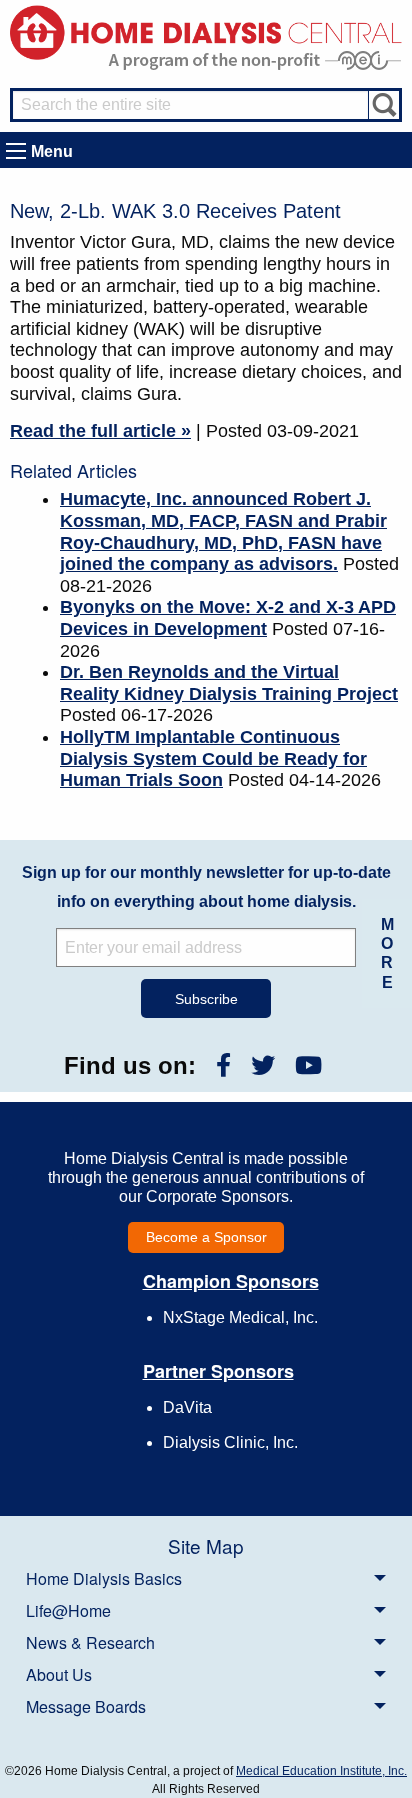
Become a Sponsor (206, 1237)
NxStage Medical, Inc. (240, 1317)
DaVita (187, 1407)
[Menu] (16, 151)
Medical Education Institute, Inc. (321, 1771)
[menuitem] (206, 1578)
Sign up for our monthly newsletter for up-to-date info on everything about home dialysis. (206, 887)
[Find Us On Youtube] (308, 1065)
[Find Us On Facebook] (223, 1065)
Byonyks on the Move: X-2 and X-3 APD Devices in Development (228, 618)
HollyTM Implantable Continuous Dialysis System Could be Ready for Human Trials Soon (213, 758)
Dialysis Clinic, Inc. (230, 1442)
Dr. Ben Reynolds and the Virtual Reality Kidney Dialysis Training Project (229, 683)
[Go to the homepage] (206, 31)
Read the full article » (100, 431)
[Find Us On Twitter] (263, 1065)
